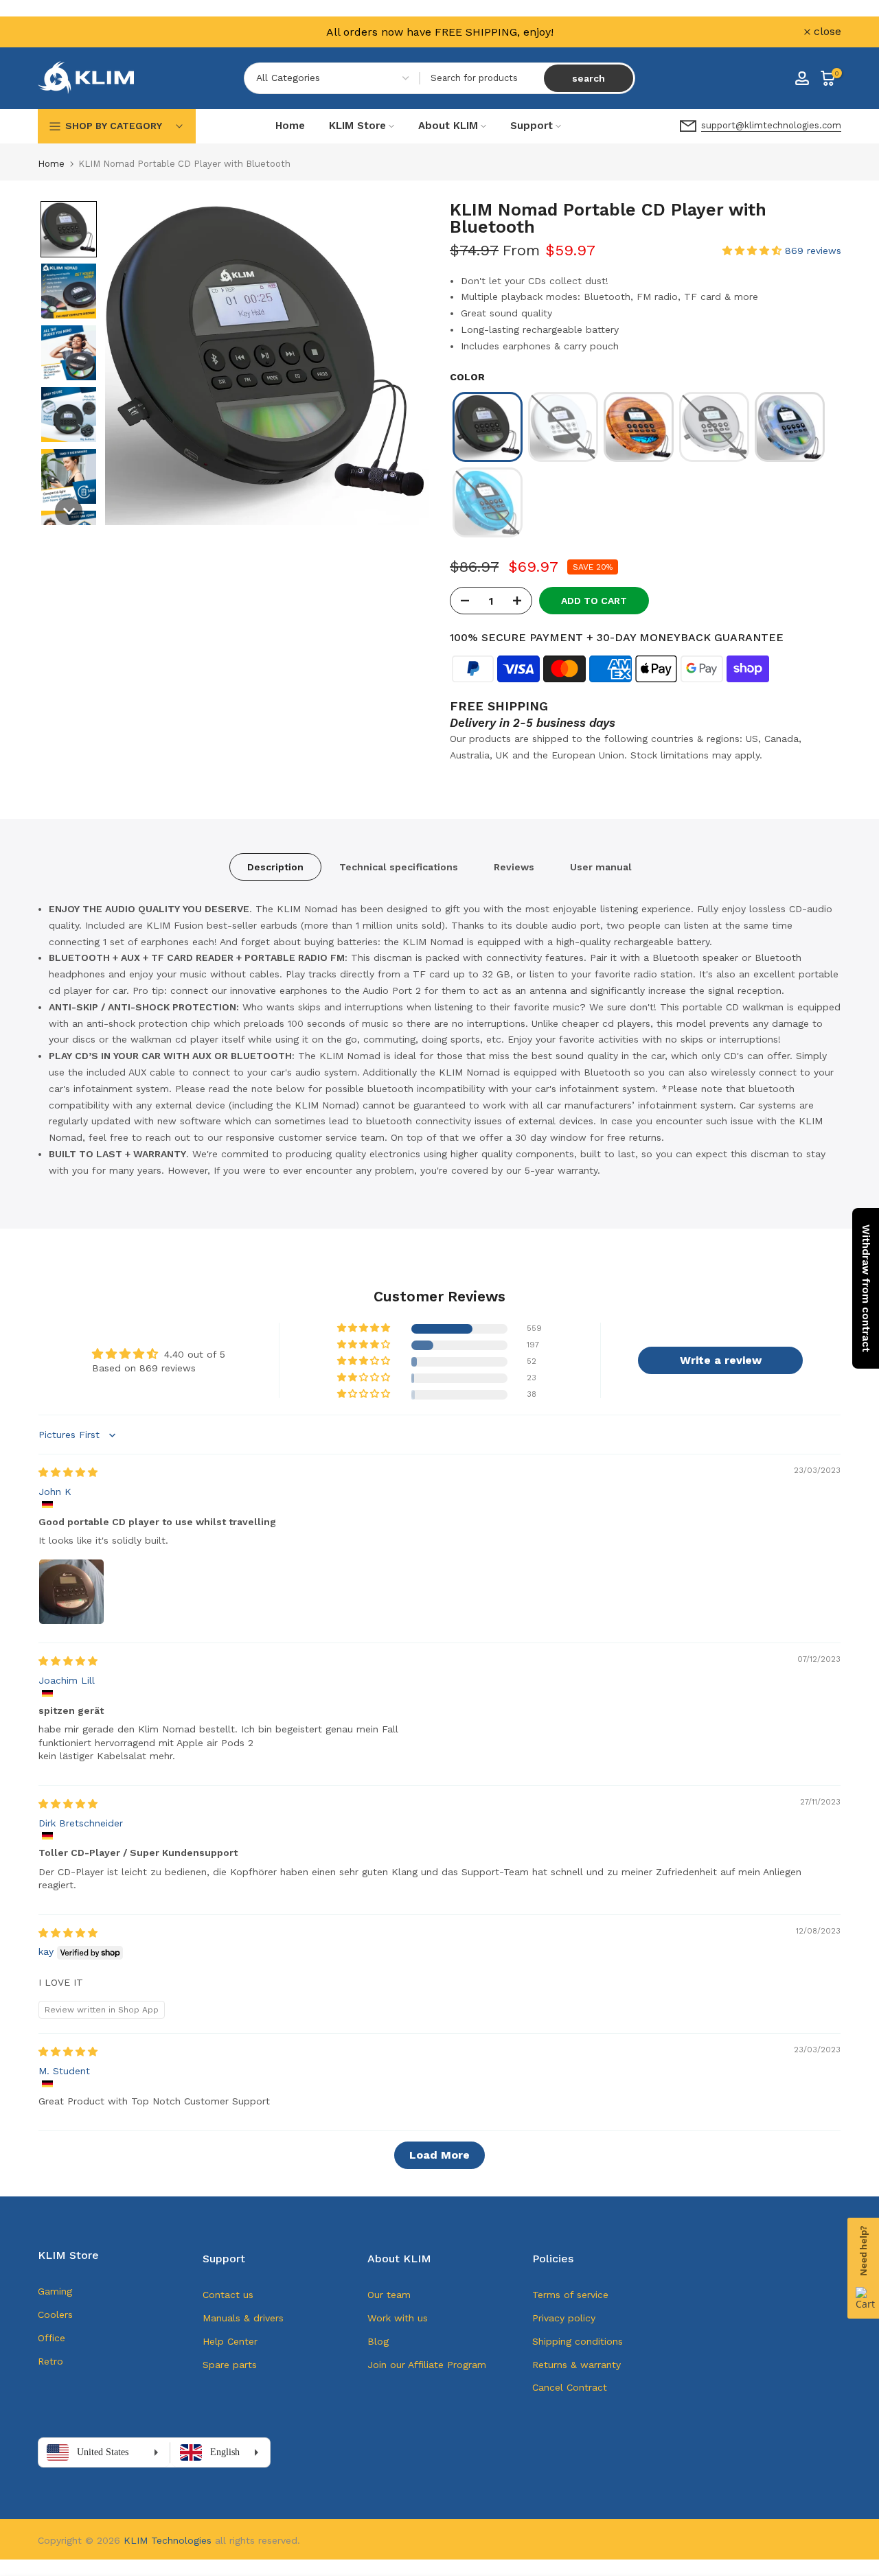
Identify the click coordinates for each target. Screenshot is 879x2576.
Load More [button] (439, 2155)
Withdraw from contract (866, 1288)
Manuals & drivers (243, 2318)
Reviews (514, 867)
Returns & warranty (577, 2365)
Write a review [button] (721, 1360)
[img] (68, 1472)
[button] (69, 229)
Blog (378, 2341)
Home (290, 126)
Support (532, 126)
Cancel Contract (570, 2387)
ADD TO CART (594, 601)
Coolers (55, 2314)
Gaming (55, 2291)
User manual (601, 867)
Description (275, 867)
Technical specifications (399, 867)
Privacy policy (564, 2318)
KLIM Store (357, 126)
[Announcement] (439, 32)
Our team (389, 2295)
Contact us (228, 2295)
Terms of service (570, 2295)
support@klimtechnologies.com (771, 125)
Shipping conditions (578, 2341)
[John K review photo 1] (71, 1592)
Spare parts (230, 2365)
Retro (50, 2361)
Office (52, 2338)
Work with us (398, 2318)
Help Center (230, 2341)
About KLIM (448, 126)
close (59, 32)
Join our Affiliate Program (427, 2365)
